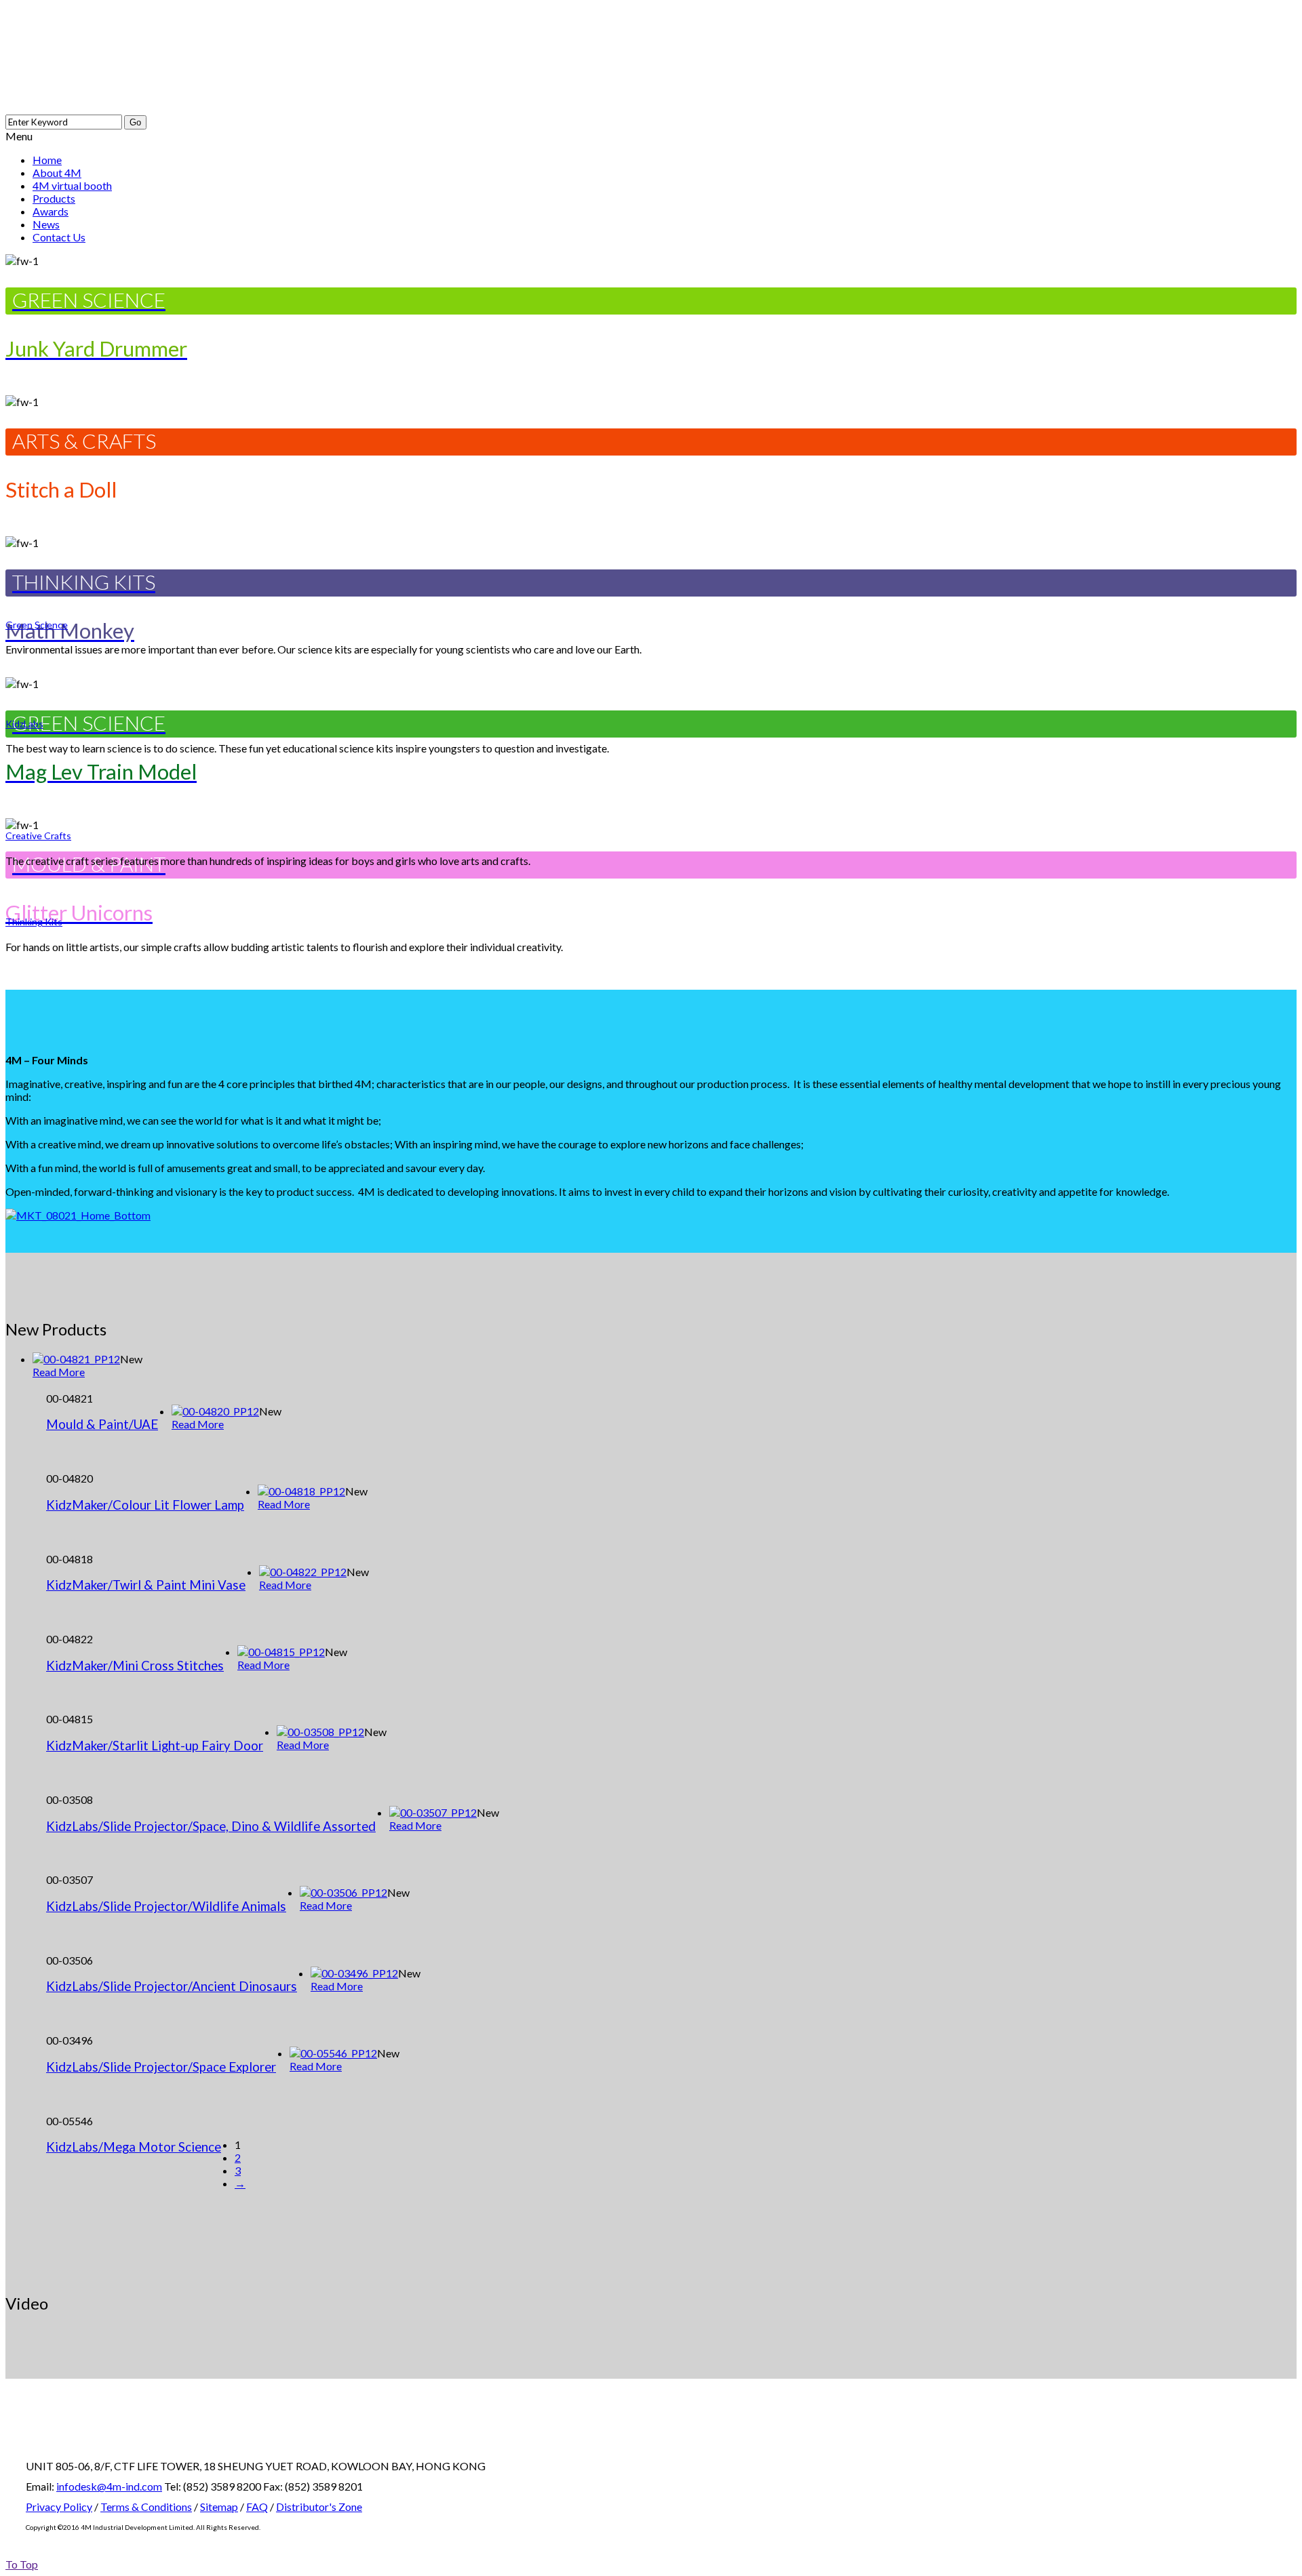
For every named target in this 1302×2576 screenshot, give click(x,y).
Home (47, 160)
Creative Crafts (38, 836)
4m (161, 57)
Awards (51, 211)
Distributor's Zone (319, 2507)
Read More (59, 1372)
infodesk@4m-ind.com (109, 2486)
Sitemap (219, 2507)
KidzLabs (24, 724)
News (46, 224)
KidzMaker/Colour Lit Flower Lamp (145, 1505)
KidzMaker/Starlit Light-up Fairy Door (155, 1746)
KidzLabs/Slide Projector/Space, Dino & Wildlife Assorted (211, 1826)
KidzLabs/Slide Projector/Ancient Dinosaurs (172, 1986)
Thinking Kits (34, 922)
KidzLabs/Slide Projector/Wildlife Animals (166, 1906)
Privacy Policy (59, 2507)
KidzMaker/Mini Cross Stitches (135, 1666)
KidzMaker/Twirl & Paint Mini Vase (146, 1585)
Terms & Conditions (146, 2507)
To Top (22, 2564)
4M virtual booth (72, 185)
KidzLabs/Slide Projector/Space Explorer (161, 2067)
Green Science (37, 625)
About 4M (57, 173)
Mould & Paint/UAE (102, 1424)
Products (54, 198)
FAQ (257, 2507)
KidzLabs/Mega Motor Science (134, 2147)
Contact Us (59, 237)
